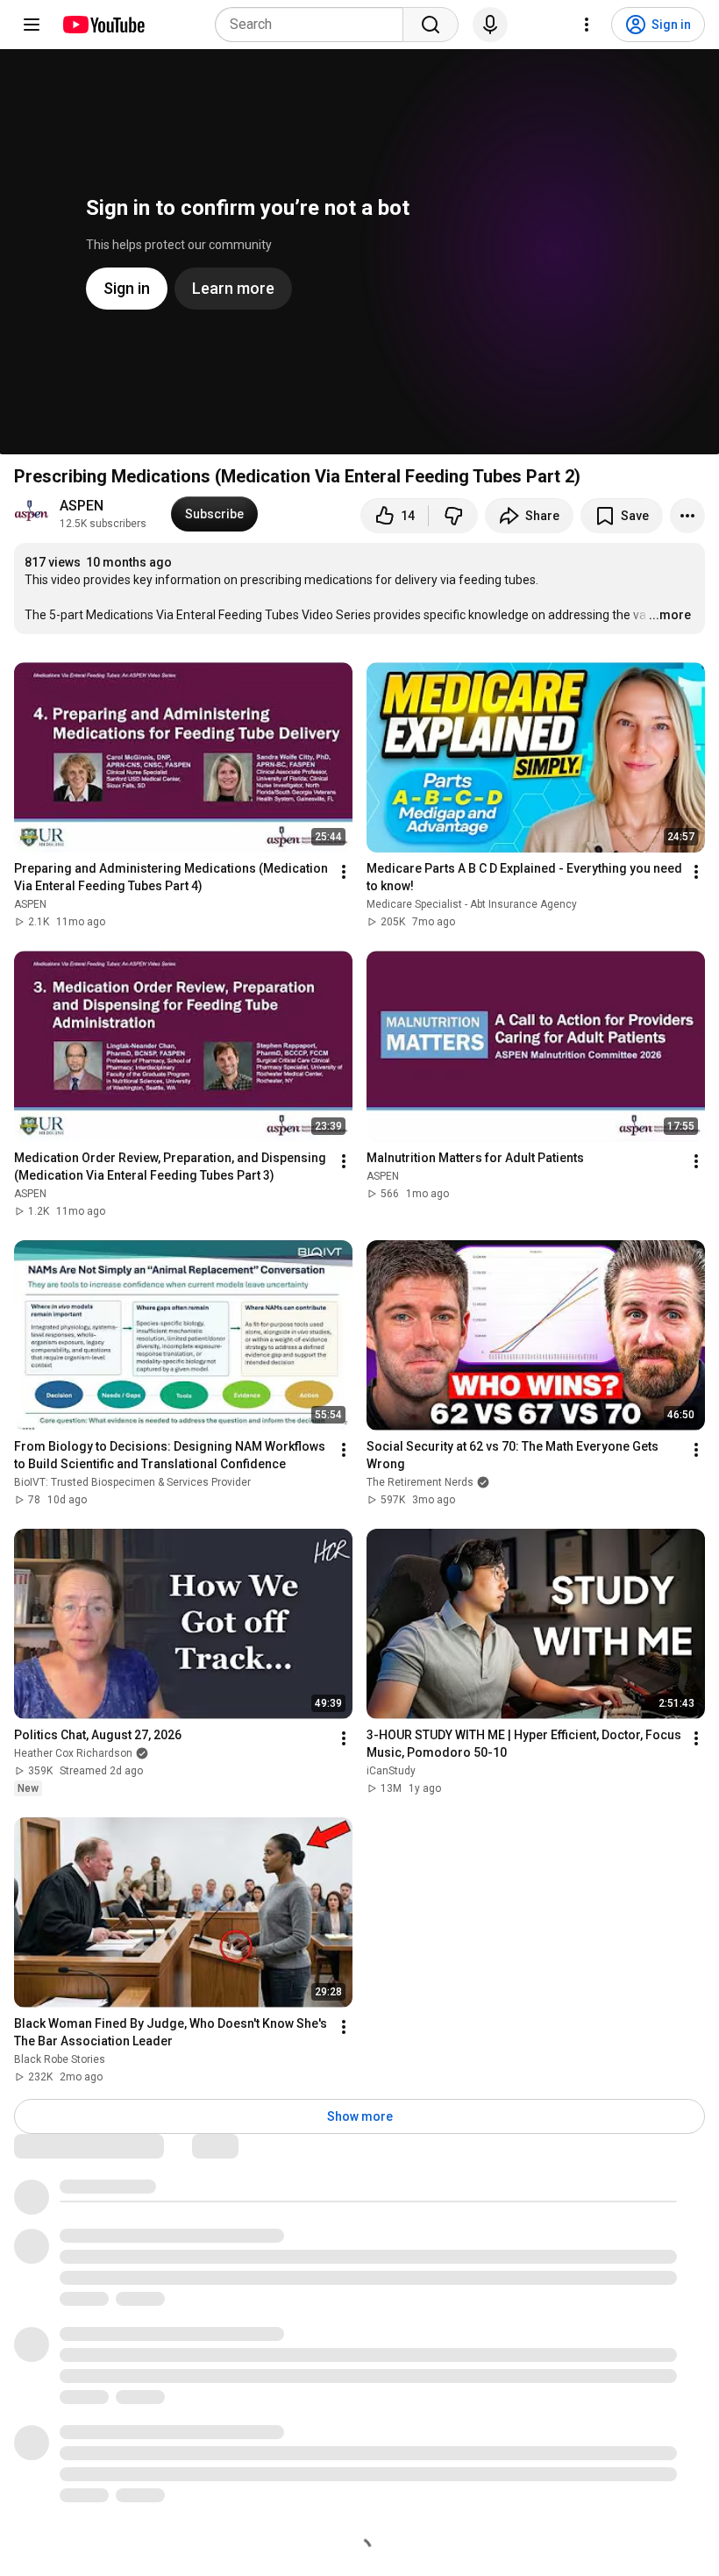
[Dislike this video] (453, 516)
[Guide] (32, 25)
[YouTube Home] (103, 25)
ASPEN (82, 506)
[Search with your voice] (490, 25)
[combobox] (314, 25)
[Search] (431, 25)
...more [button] (670, 615)
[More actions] (687, 516)
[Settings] (587, 25)
